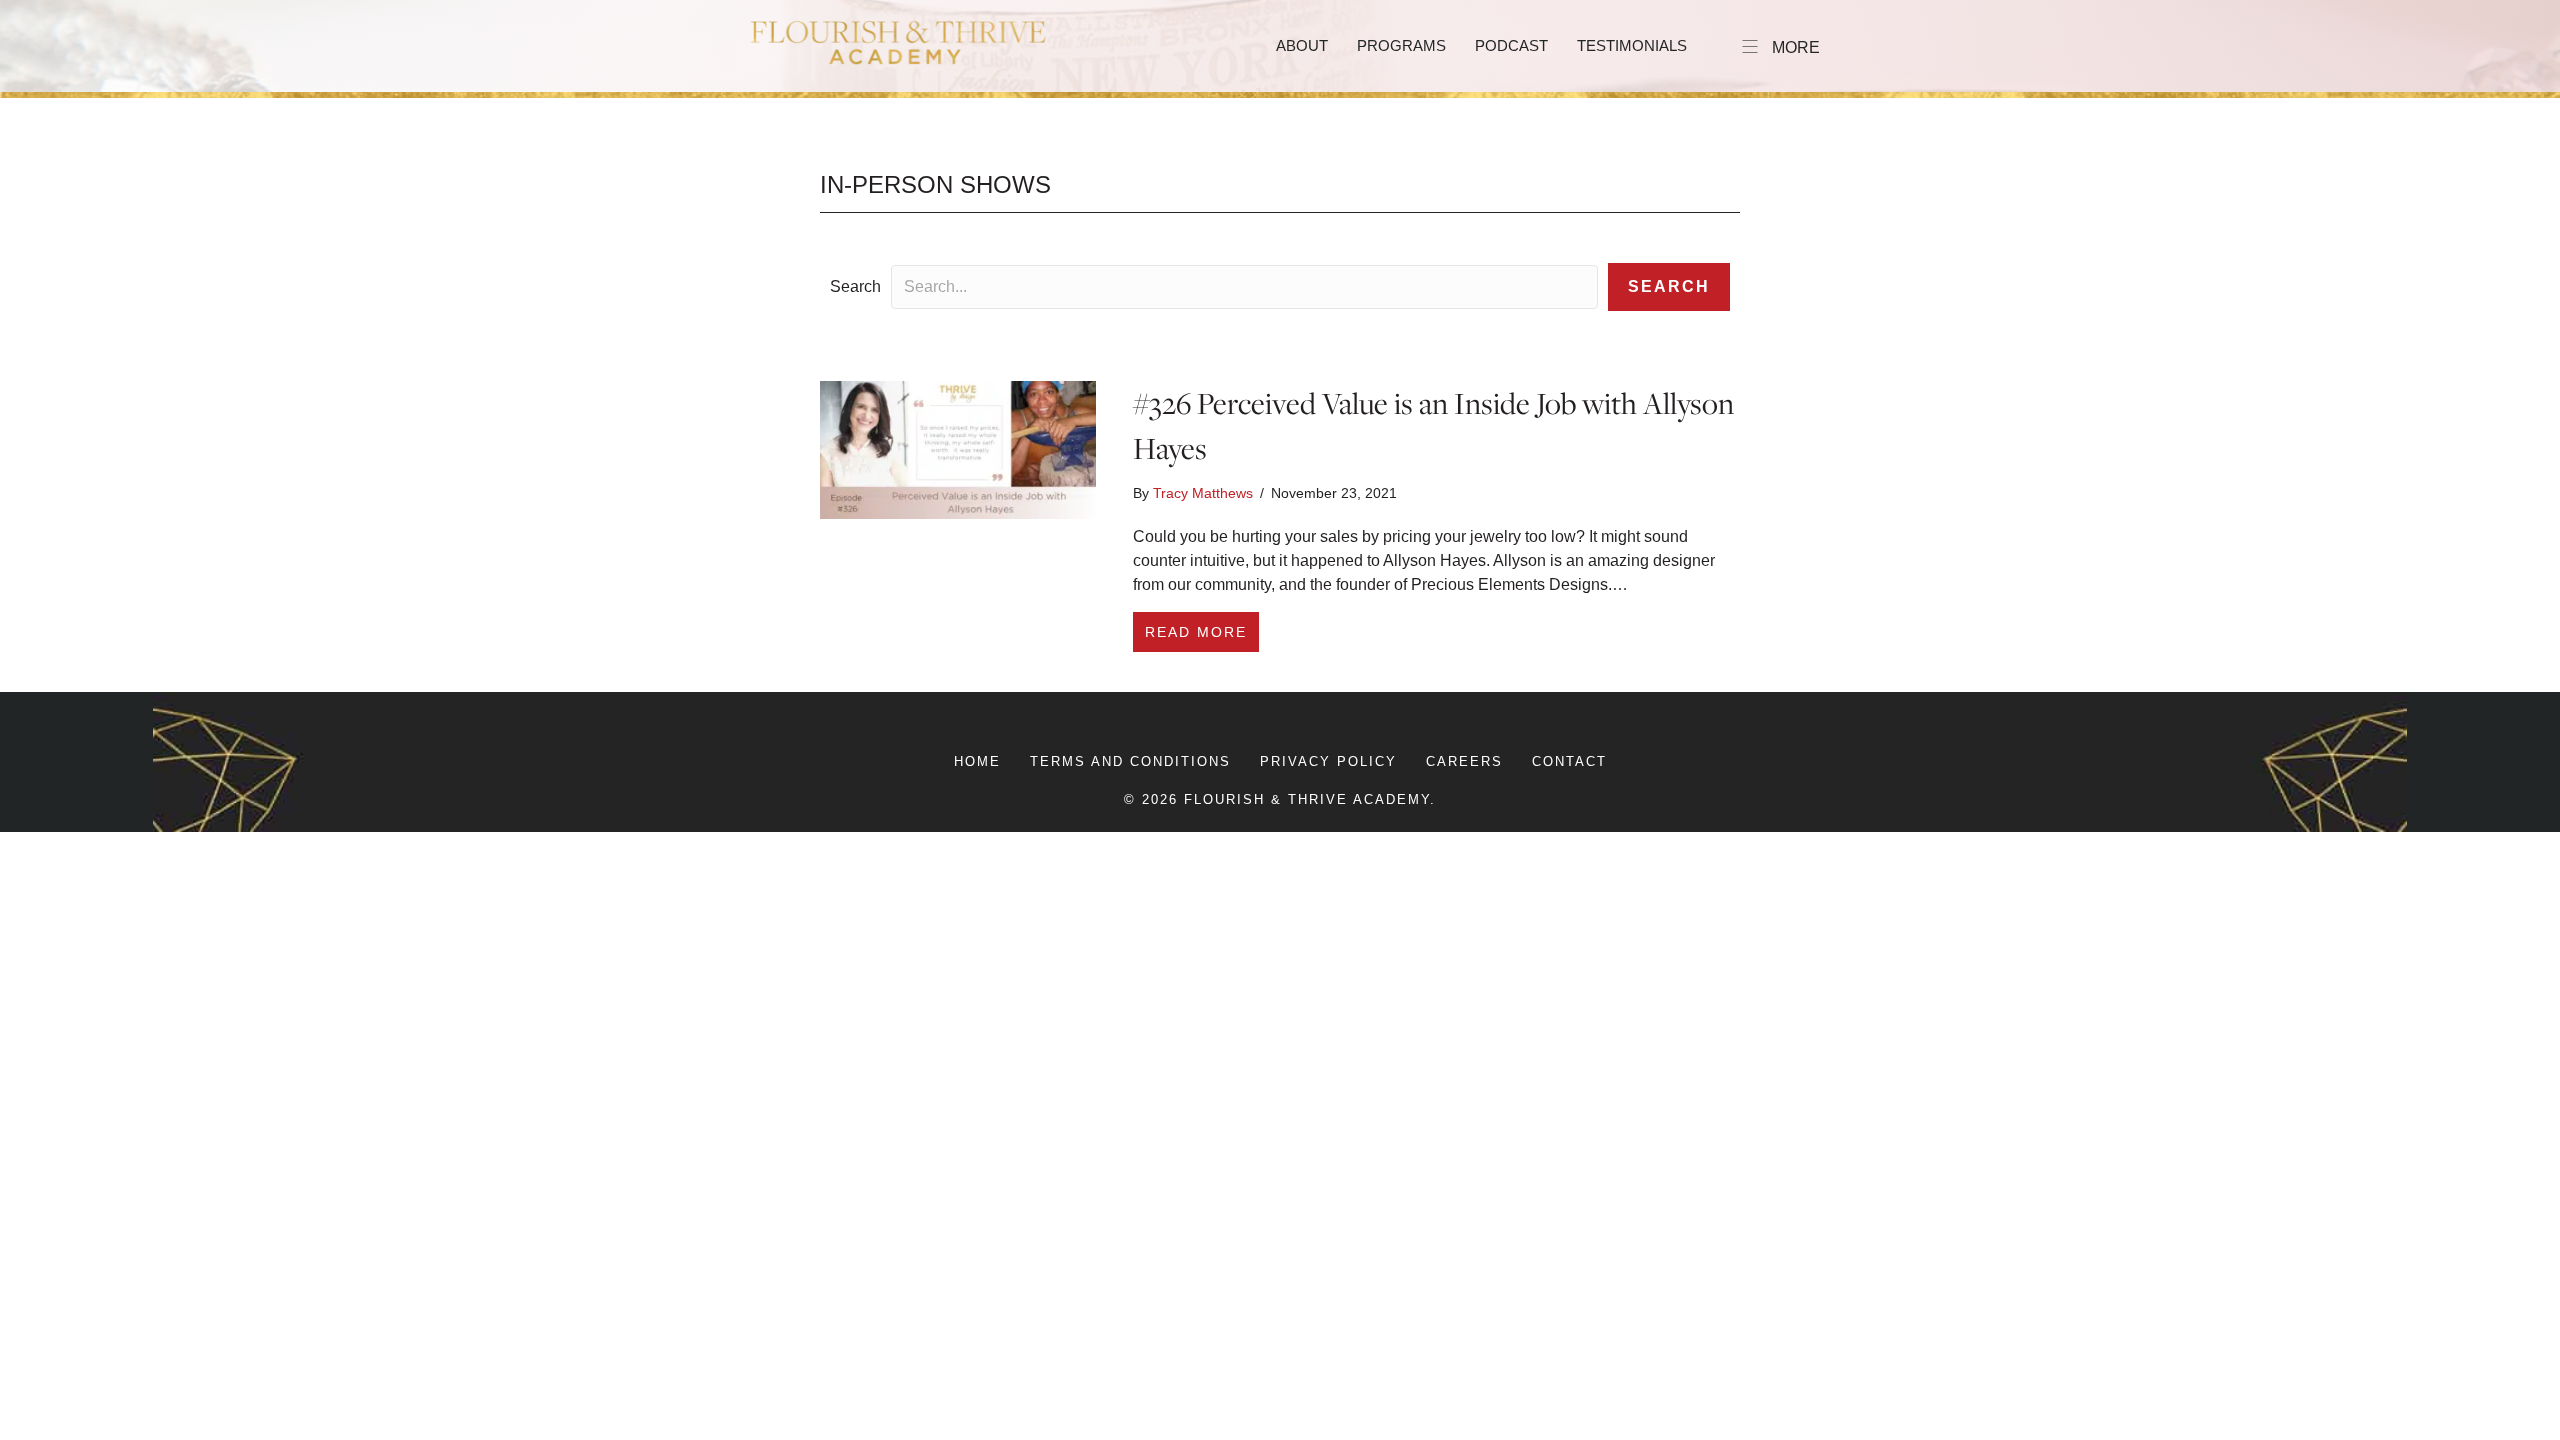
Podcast (1511, 45)
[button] (1669, 287)
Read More (1202, 631)
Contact (1569, 761)
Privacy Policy (1328, 761)
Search (855, 286)
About (1302, 45)
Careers (1464, 761)
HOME (977, 761)
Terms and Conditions (1130, 761)
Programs (1401, 45)
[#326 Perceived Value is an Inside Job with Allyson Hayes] (958, 448)
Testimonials (1632, 45)
